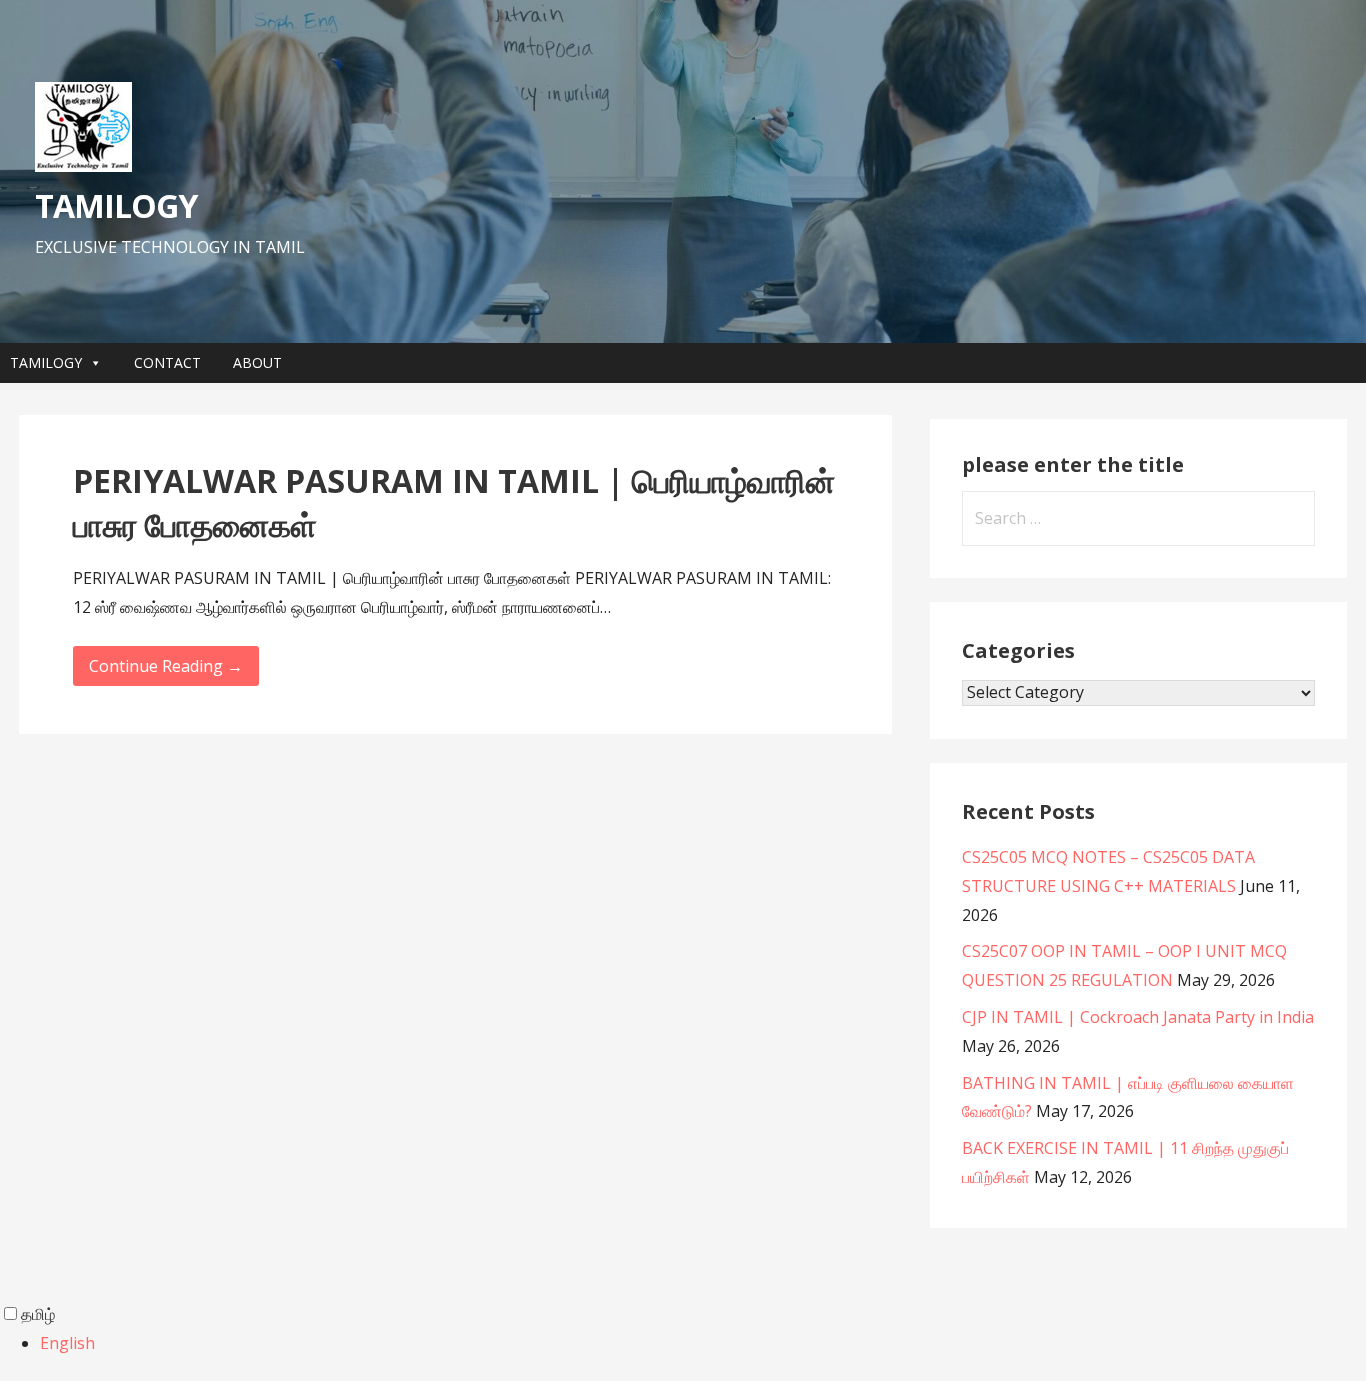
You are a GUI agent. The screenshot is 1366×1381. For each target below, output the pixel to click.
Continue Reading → (166, 666)
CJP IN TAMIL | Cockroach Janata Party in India (1138, 1017)
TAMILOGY (116, 205)
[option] (703, 1343)
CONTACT (167, 362)
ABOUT (257, 362)
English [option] (67, 1343)
